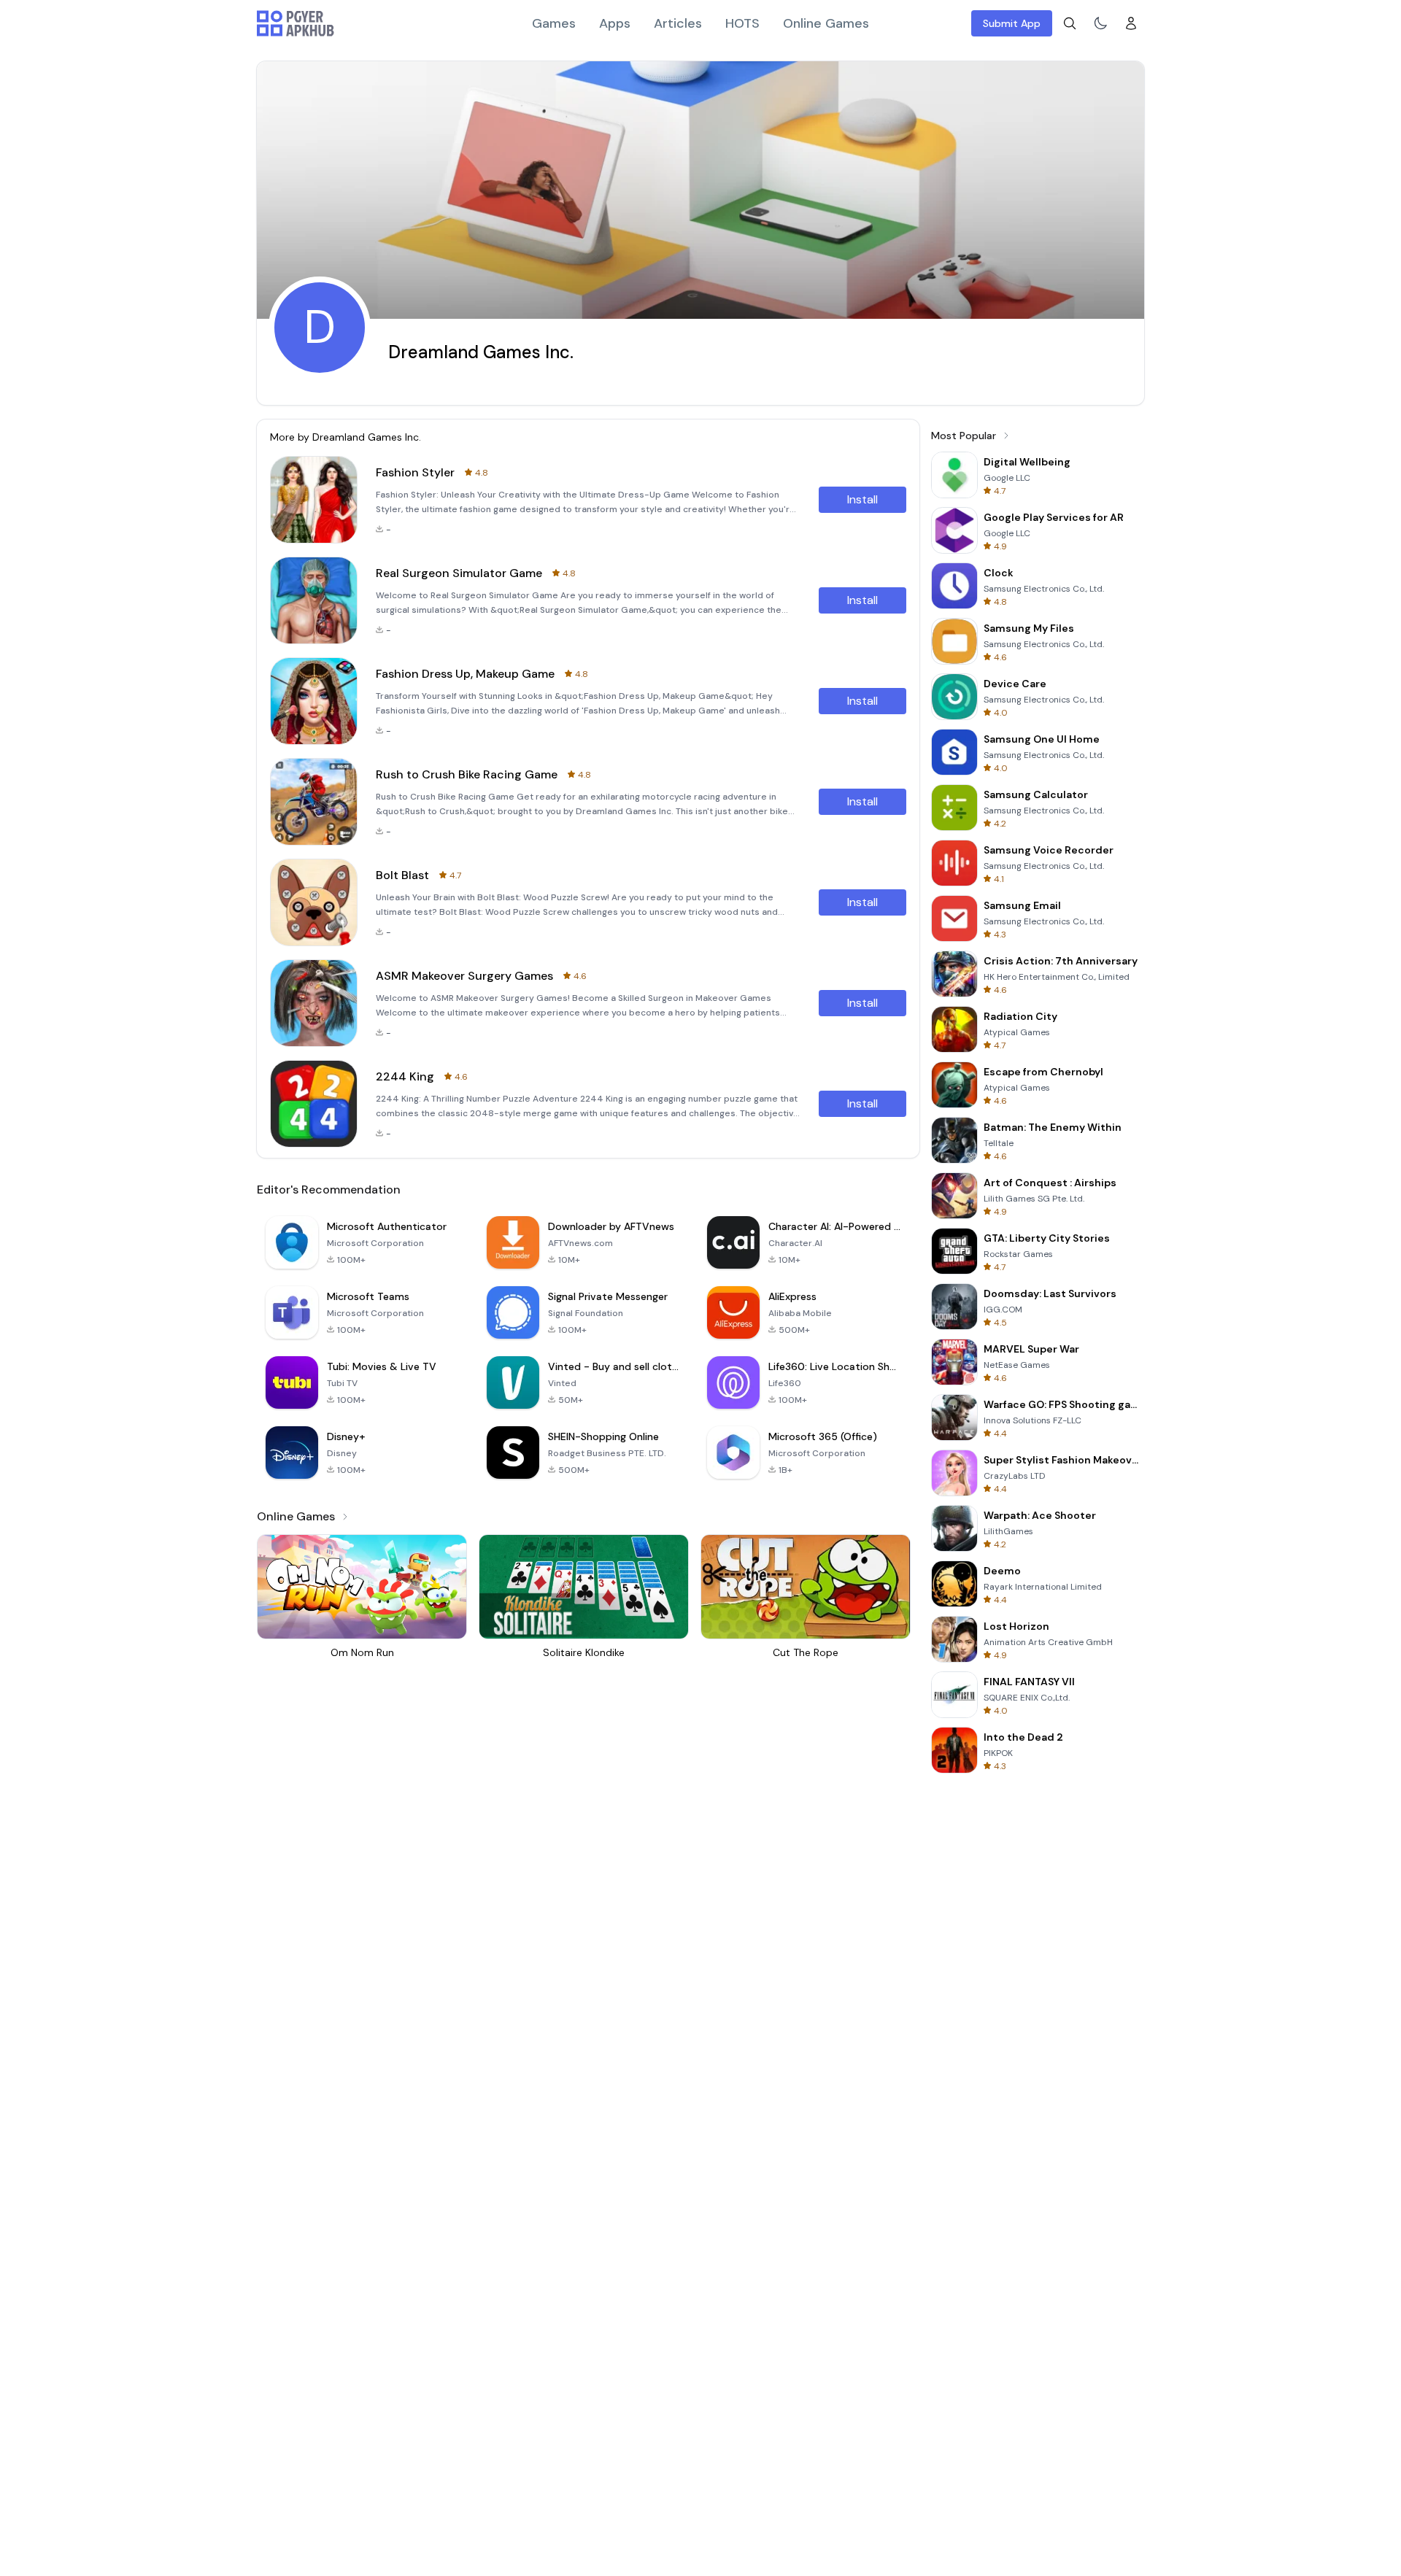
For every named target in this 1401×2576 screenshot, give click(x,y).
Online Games (826, 23)
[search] (1070, 23)
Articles (678, 23)
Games (554, 23)
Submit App (1012, 23)
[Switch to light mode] (1100, 23)
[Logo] (296, 23)
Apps (615, 23)
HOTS (742, 23)
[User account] (1131, 23)
